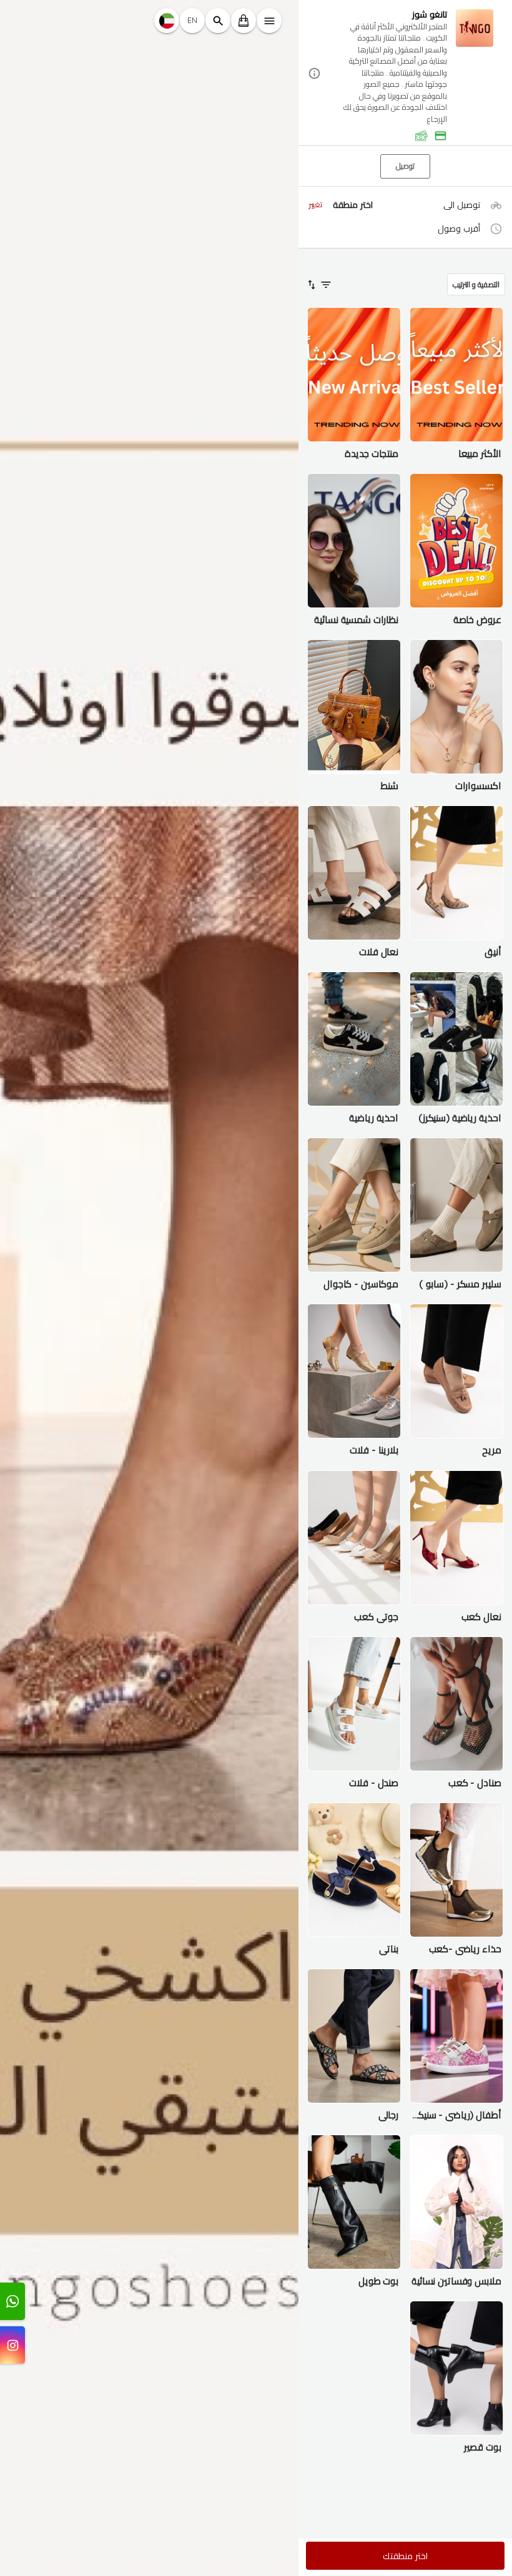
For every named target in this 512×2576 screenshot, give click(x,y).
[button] (405, 73)
